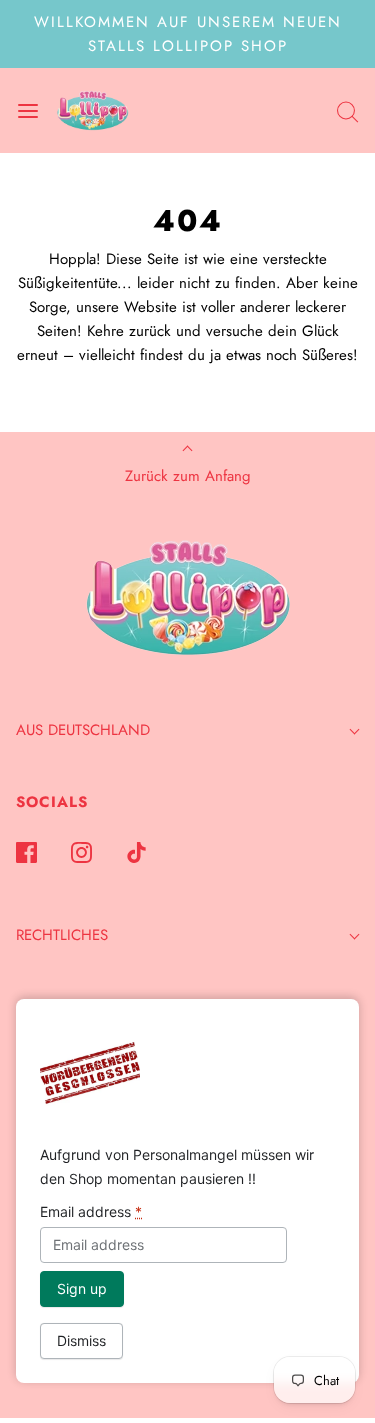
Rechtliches (62, 935)
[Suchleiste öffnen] (347, 110)
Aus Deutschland (83, 730)
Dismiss (81, 1340)
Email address (91, 1211)
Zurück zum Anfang (188, 476)
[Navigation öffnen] (27, 110)
